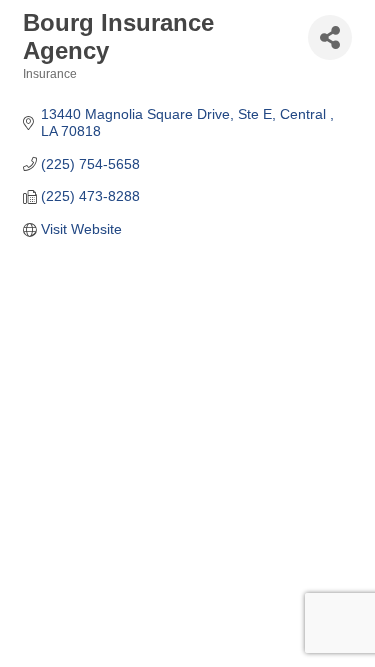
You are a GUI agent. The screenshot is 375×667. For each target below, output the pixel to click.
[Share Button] (330, 37)
